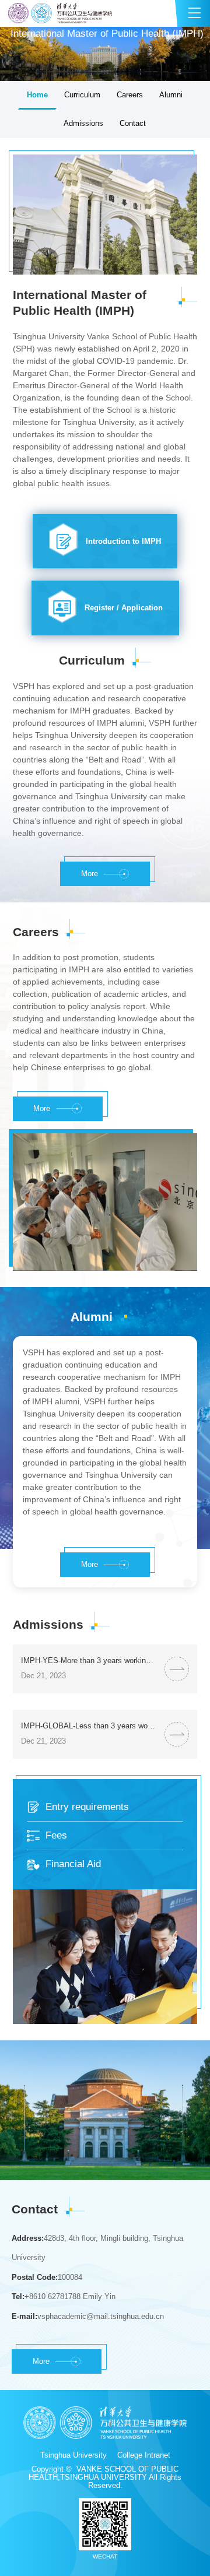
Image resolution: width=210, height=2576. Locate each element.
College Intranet (144, 2455)
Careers (130, 95)
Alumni (171, 95)
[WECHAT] (105, 2524)
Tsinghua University (73, 2455)
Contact (133, 124)
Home (37, 95)
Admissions (83, 124)
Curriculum (82, 95)
